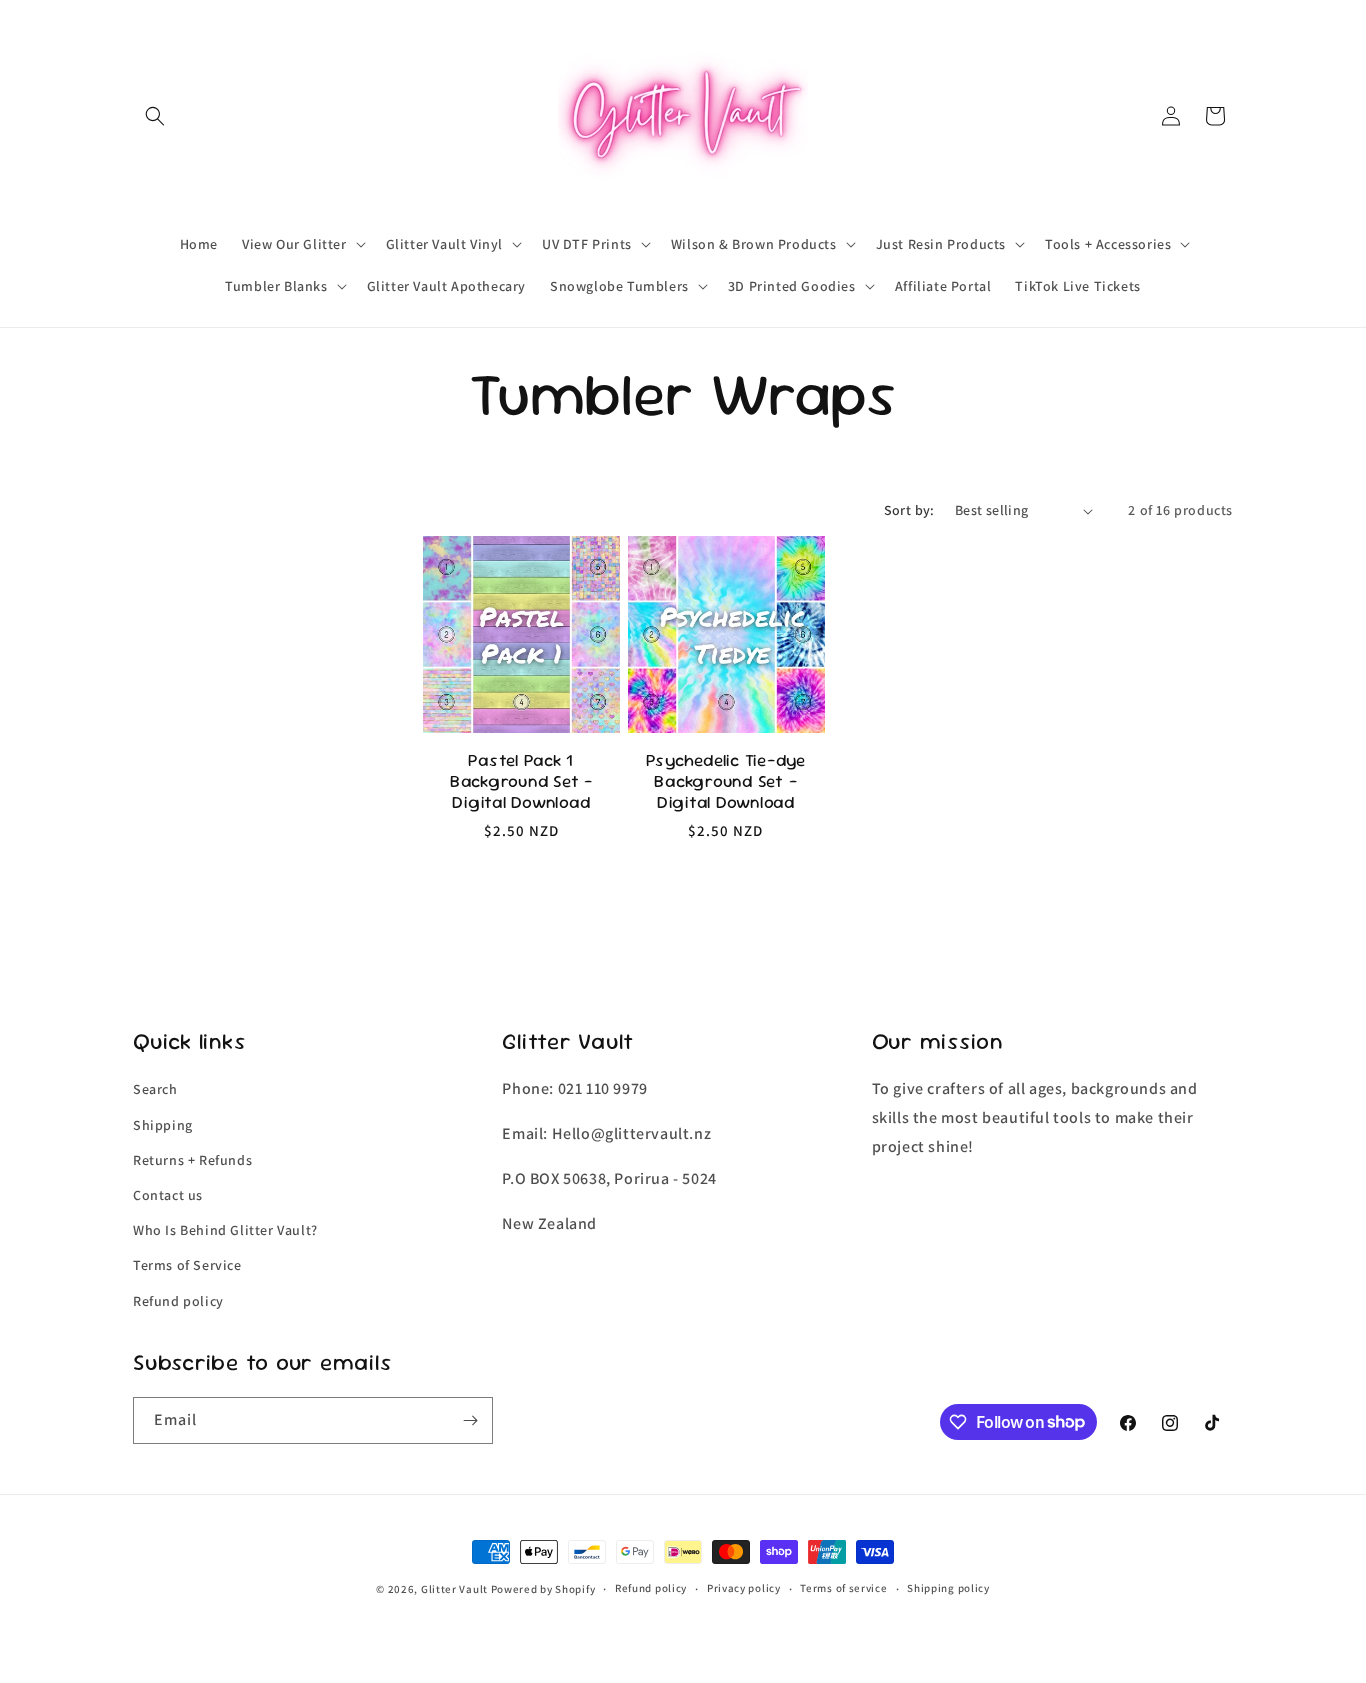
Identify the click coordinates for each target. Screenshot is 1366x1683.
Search (155, 1089)
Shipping (163, 1125)
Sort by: (909, 510)
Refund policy (178, 1301)
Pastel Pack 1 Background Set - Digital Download (521, 781)
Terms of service (843, 1588)
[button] (155, 116)
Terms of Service (187, 1265)
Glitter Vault (454, 1589)
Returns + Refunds (192, 1160)
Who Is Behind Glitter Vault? (225, 1230)
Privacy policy (744, 1588)
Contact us (168, 1195)
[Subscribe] (470, 1420)
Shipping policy (948, 1588)
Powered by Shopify (543, 1589)
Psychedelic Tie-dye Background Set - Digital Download (726, 781)
